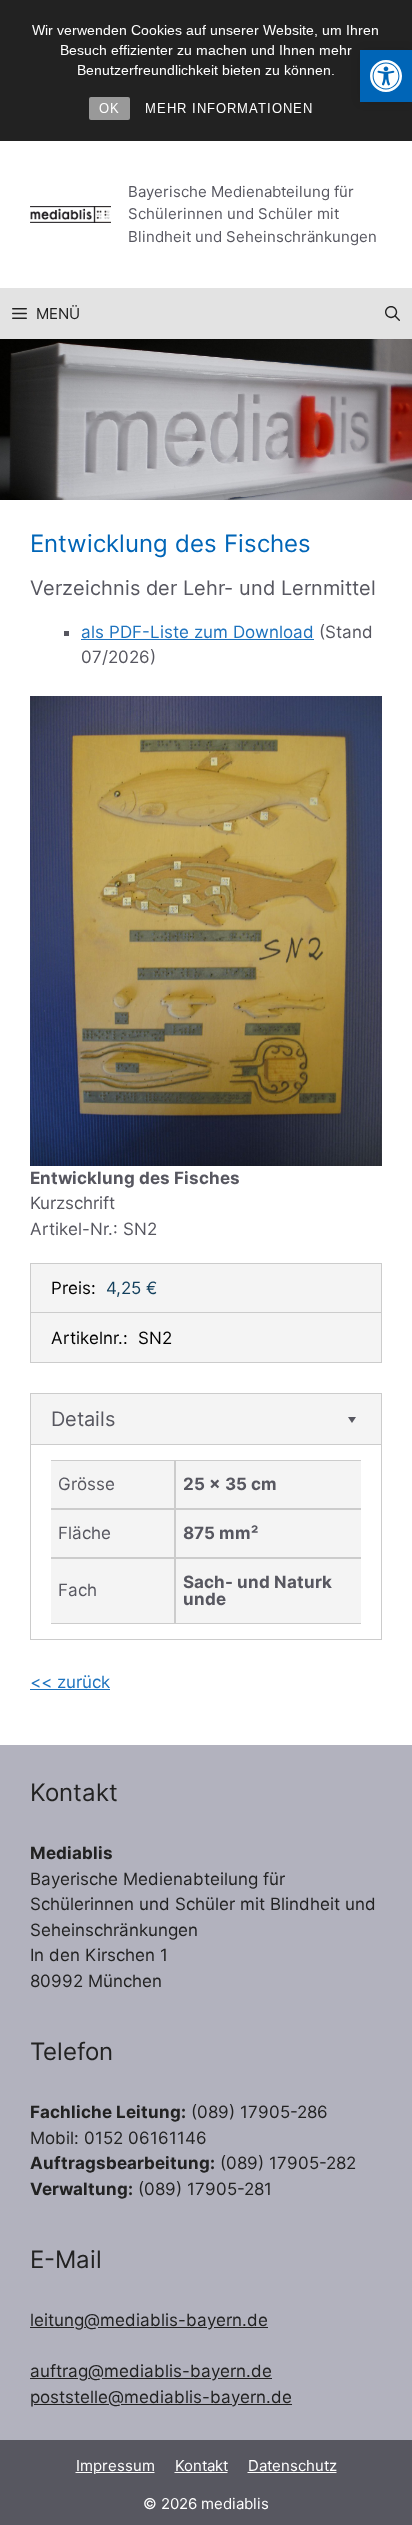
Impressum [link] (115, 2465)
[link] (386, 76)
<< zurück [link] (70, 1682)
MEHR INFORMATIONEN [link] (229, 108)
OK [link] (109, 108)
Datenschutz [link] (292, 2465)
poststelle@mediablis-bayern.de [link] (161, 2397)
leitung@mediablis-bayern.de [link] (149, 2320)
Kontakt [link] (201, 2465)
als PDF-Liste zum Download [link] (197, 632)
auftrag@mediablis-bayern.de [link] (151, 2371)
